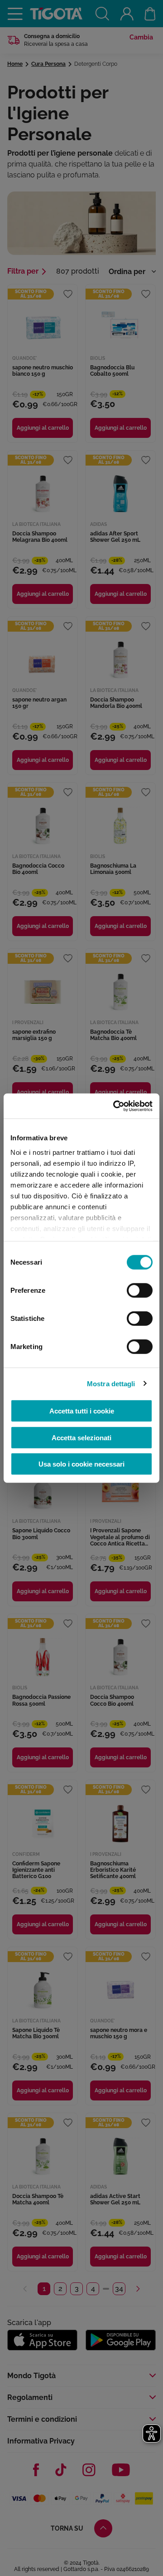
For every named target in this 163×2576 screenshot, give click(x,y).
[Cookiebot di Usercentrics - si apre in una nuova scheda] (115, 1106)
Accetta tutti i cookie (82, 1411)
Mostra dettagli (111, 1383)
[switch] (140, 1290)
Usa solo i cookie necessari (81, 1464)
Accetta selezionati (81, 1437)
